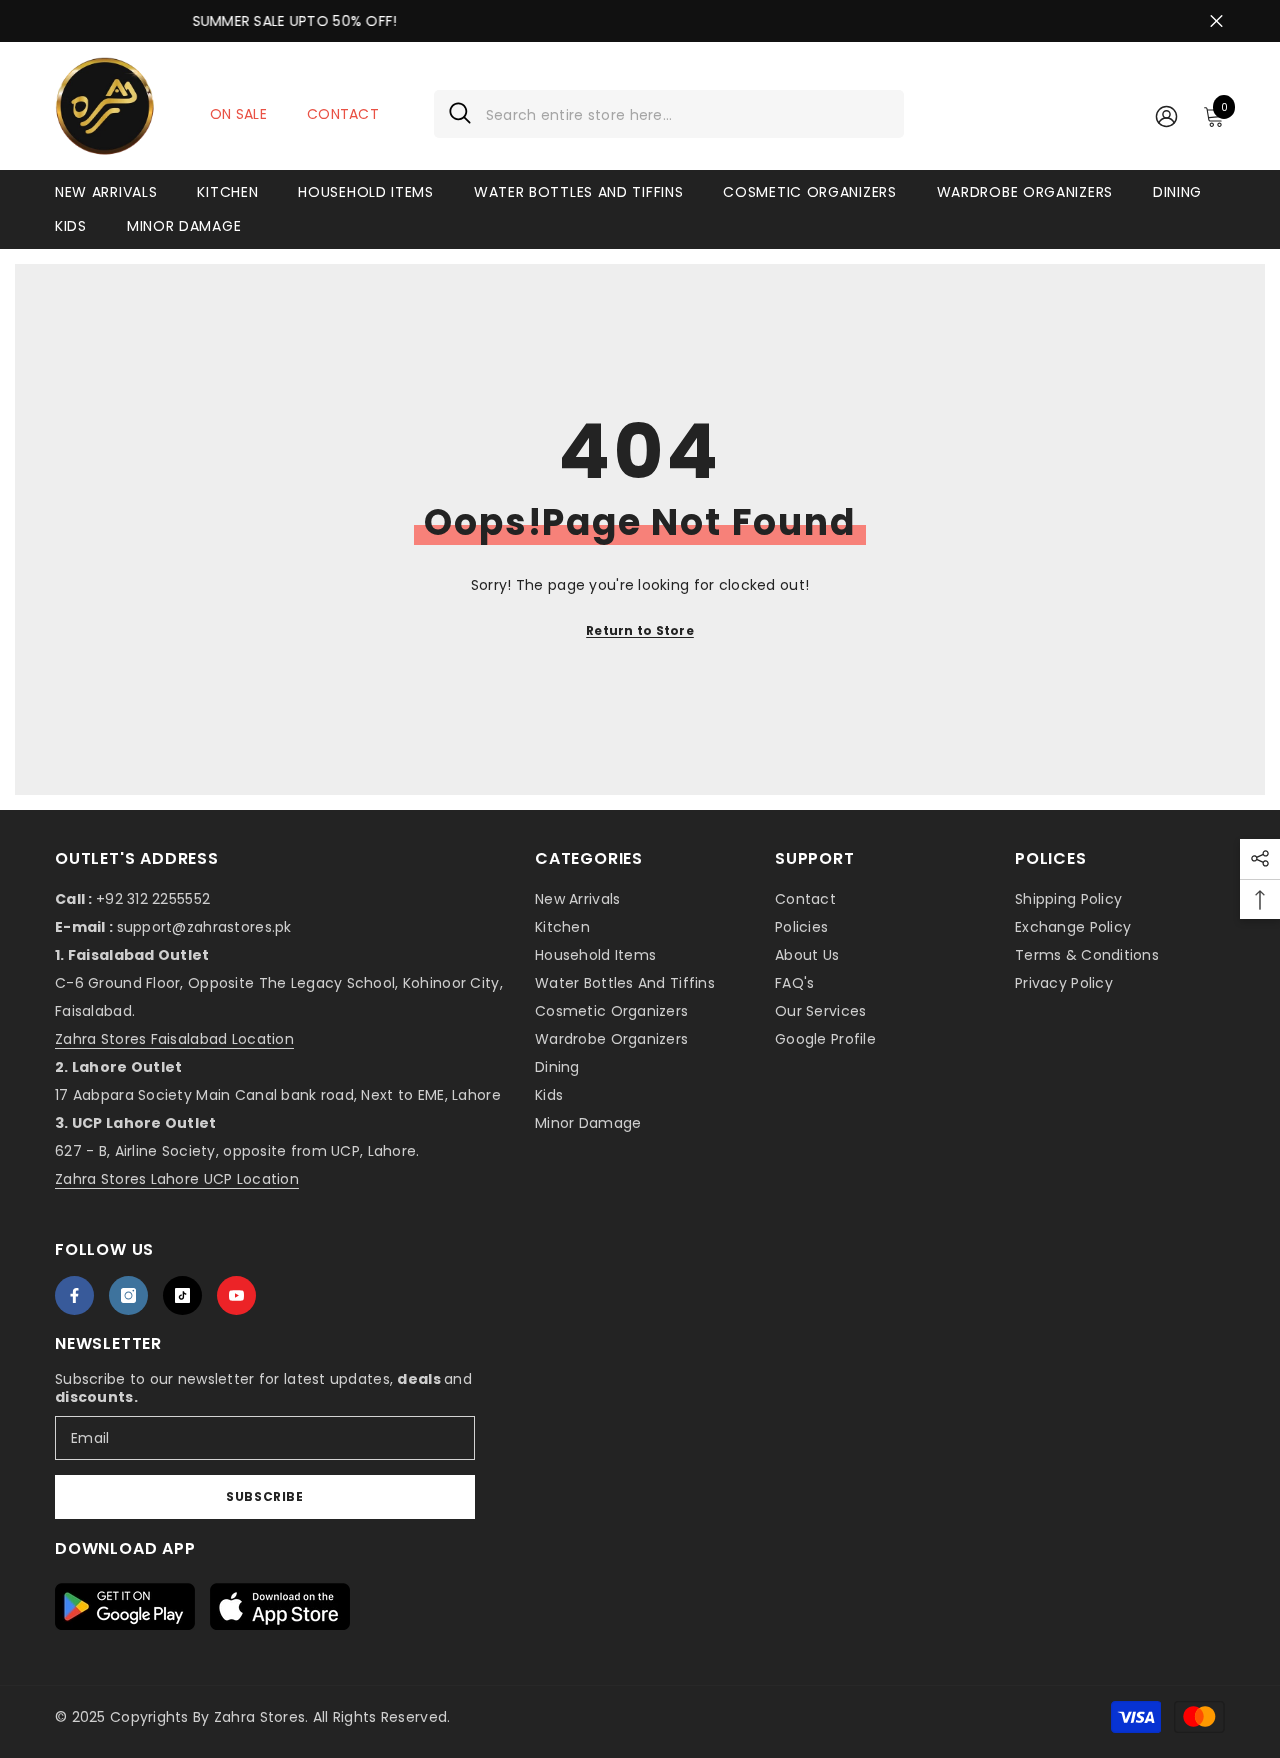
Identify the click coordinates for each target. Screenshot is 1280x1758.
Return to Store (640, 630)
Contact (343, 114)
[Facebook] (74, 1295)
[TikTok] (182, 1295)
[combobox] (687, 114)
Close (1216, 21)
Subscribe (264, 1496)
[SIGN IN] (1166, 115)
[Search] (669, 114)
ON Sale (238, 114)
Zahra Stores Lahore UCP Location (177, 1179)
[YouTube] (236, 1295)
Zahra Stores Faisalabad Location (174, 1039)
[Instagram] (128, 1295)
